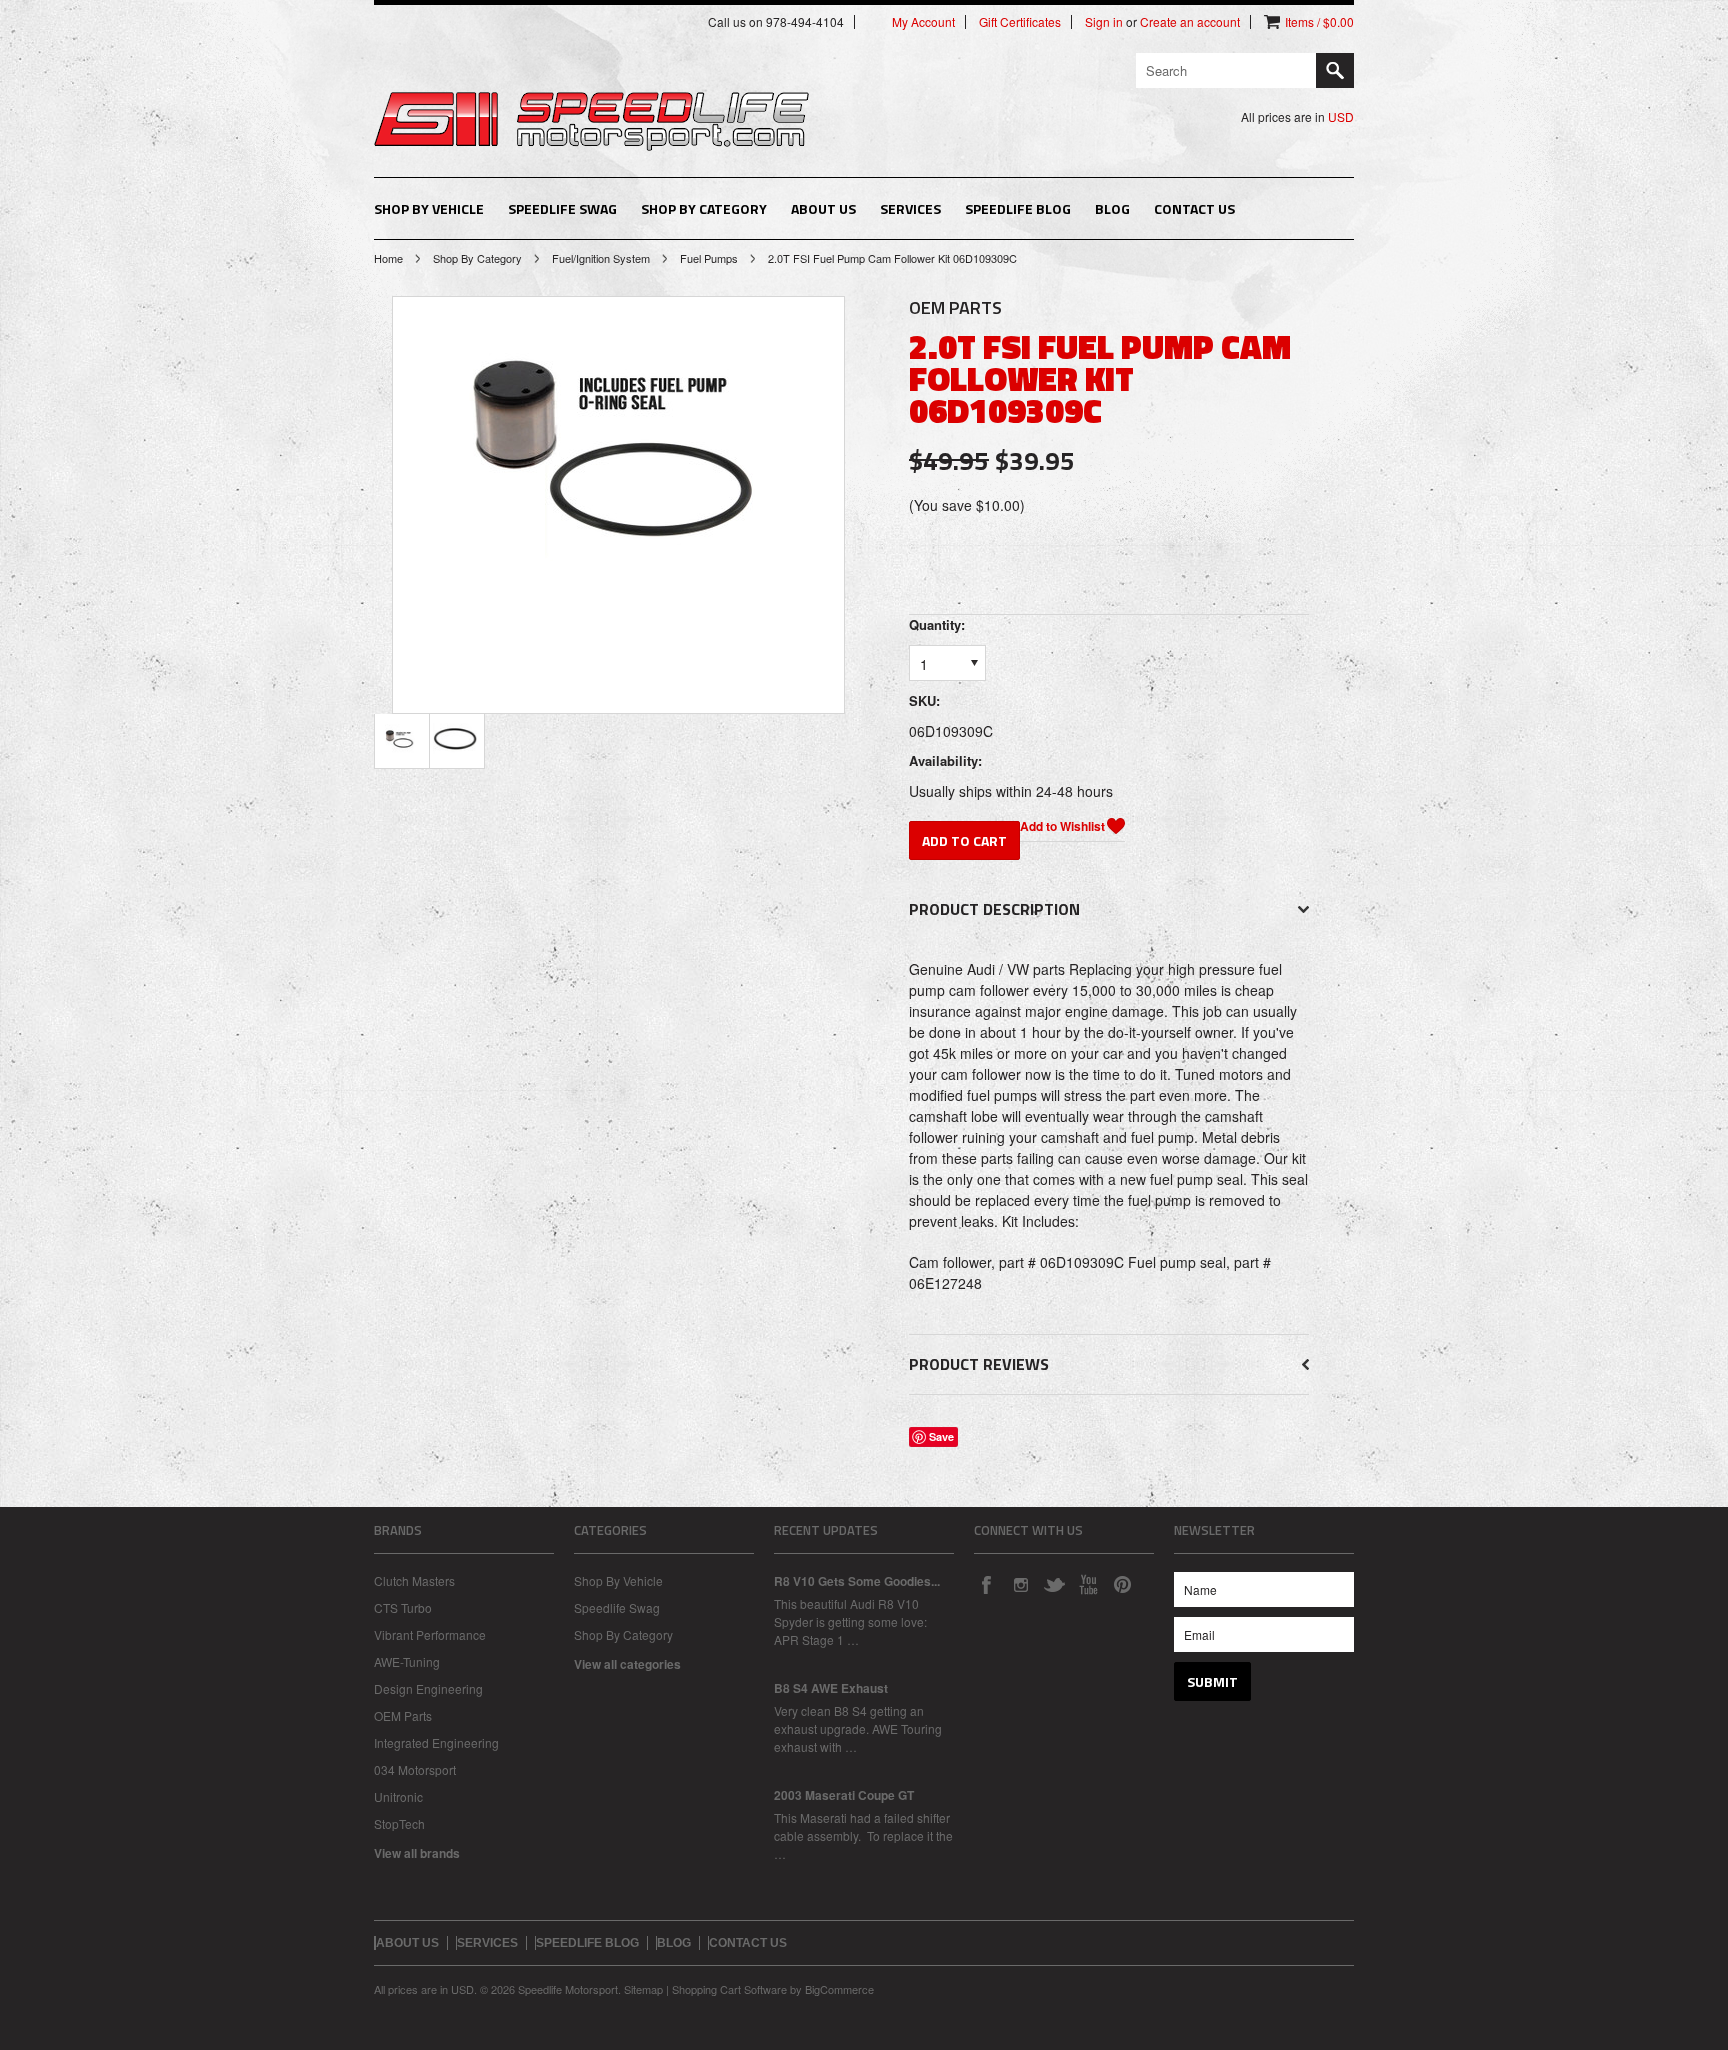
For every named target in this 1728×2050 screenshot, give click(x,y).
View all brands (417, 1853)
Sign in (1104, 22)
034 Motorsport (415, 1769)
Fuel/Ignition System (601, 258)
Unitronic (398, 1796)
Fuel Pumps (709, 258)
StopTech (399, 1823)
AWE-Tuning (407, 1661)
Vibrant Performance (430, 1634)
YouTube (1088, 1584)
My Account (923, 22)
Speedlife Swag (562, 208)
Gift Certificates (1020, 22)
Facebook (986, 1584)
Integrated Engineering (436, 1742)
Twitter (1054, 1584)
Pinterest (1122, 1584)
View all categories (627, 1664)
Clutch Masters (414, 1580)
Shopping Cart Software (729, 1989)
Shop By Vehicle (429, 208)
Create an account (1190, 22)
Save (941, 1436)
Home (388, 258)
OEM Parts (403, 1715)
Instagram (1020, 1584)
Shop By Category (704, 208)
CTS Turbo (403, 1607)
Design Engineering (428, 1688)
